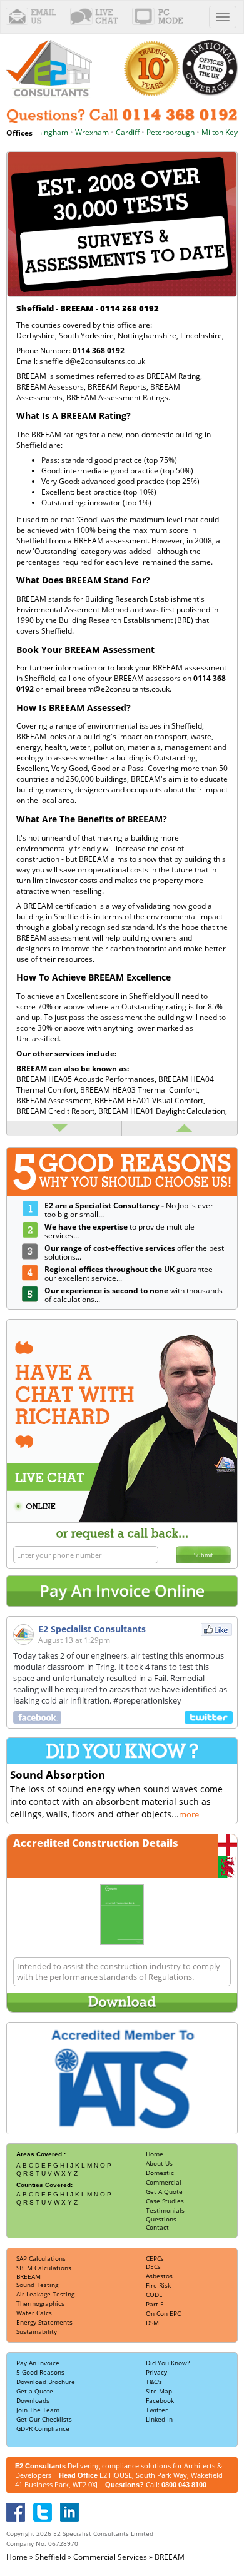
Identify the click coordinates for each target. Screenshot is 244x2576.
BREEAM (28, 2276)
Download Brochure (46, 2382)
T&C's (154, 2382)
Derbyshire (36, 336)
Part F (155, 2304)
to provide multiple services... (119, 1231)
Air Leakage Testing (45, 2294)
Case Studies (165, 2201)
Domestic (160, 2173)
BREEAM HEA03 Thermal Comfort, (140, 1090)
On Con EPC (163, 2313)
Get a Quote (35, 2391)
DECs (153, 2266)
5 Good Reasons (40, 2372)
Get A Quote (164, 2191)
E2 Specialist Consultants (92, 1629)
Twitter (157, 2410)
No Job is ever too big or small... (129, 1210)
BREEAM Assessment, (55, 1100)
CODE (154, 2295)
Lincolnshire (201, 336)
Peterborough (158, 132)
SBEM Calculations (44, 2268)
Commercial (164, 2182)
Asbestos (159, 2276)
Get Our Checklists (44, 2419)
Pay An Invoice (38, 2363)
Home (155, 2154)
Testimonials (165, 2210)
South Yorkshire (86, 336)
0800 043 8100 (184, 2485)
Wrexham (79, 132)
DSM (152, 2323)
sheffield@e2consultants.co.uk (92, 361)
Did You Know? (168, 2363)
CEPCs (155, 2258)
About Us (159, 2163)
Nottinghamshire (147, 336)
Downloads (33, 2400)
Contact (157, 2227)
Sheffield (50, 2557)
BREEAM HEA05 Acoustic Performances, (87, 1079)
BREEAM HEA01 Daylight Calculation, (163, 1111)
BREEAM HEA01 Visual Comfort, (150, 1100)
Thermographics (40, 2303)
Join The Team (38, 2410)
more (189, 1814)
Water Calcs (34, 2313)
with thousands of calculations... (134, 1295)
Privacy (156, 2372)
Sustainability (37, 2331)
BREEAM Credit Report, (57, 1111)
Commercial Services (110, 2557)
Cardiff (115, 132)
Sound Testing (37, 2285)
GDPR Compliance (43, 2428)
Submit (203, 1555)
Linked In (159, 2419)
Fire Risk (158, 2285)
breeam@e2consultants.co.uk (118, 689)
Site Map (159, 2391)
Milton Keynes (213, 132)
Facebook (160, 2400)
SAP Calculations (41, 2258)
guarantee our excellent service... (129, 1274)
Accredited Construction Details (96, 1843)
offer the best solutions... (134, 1253)
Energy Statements (44, 2322)
